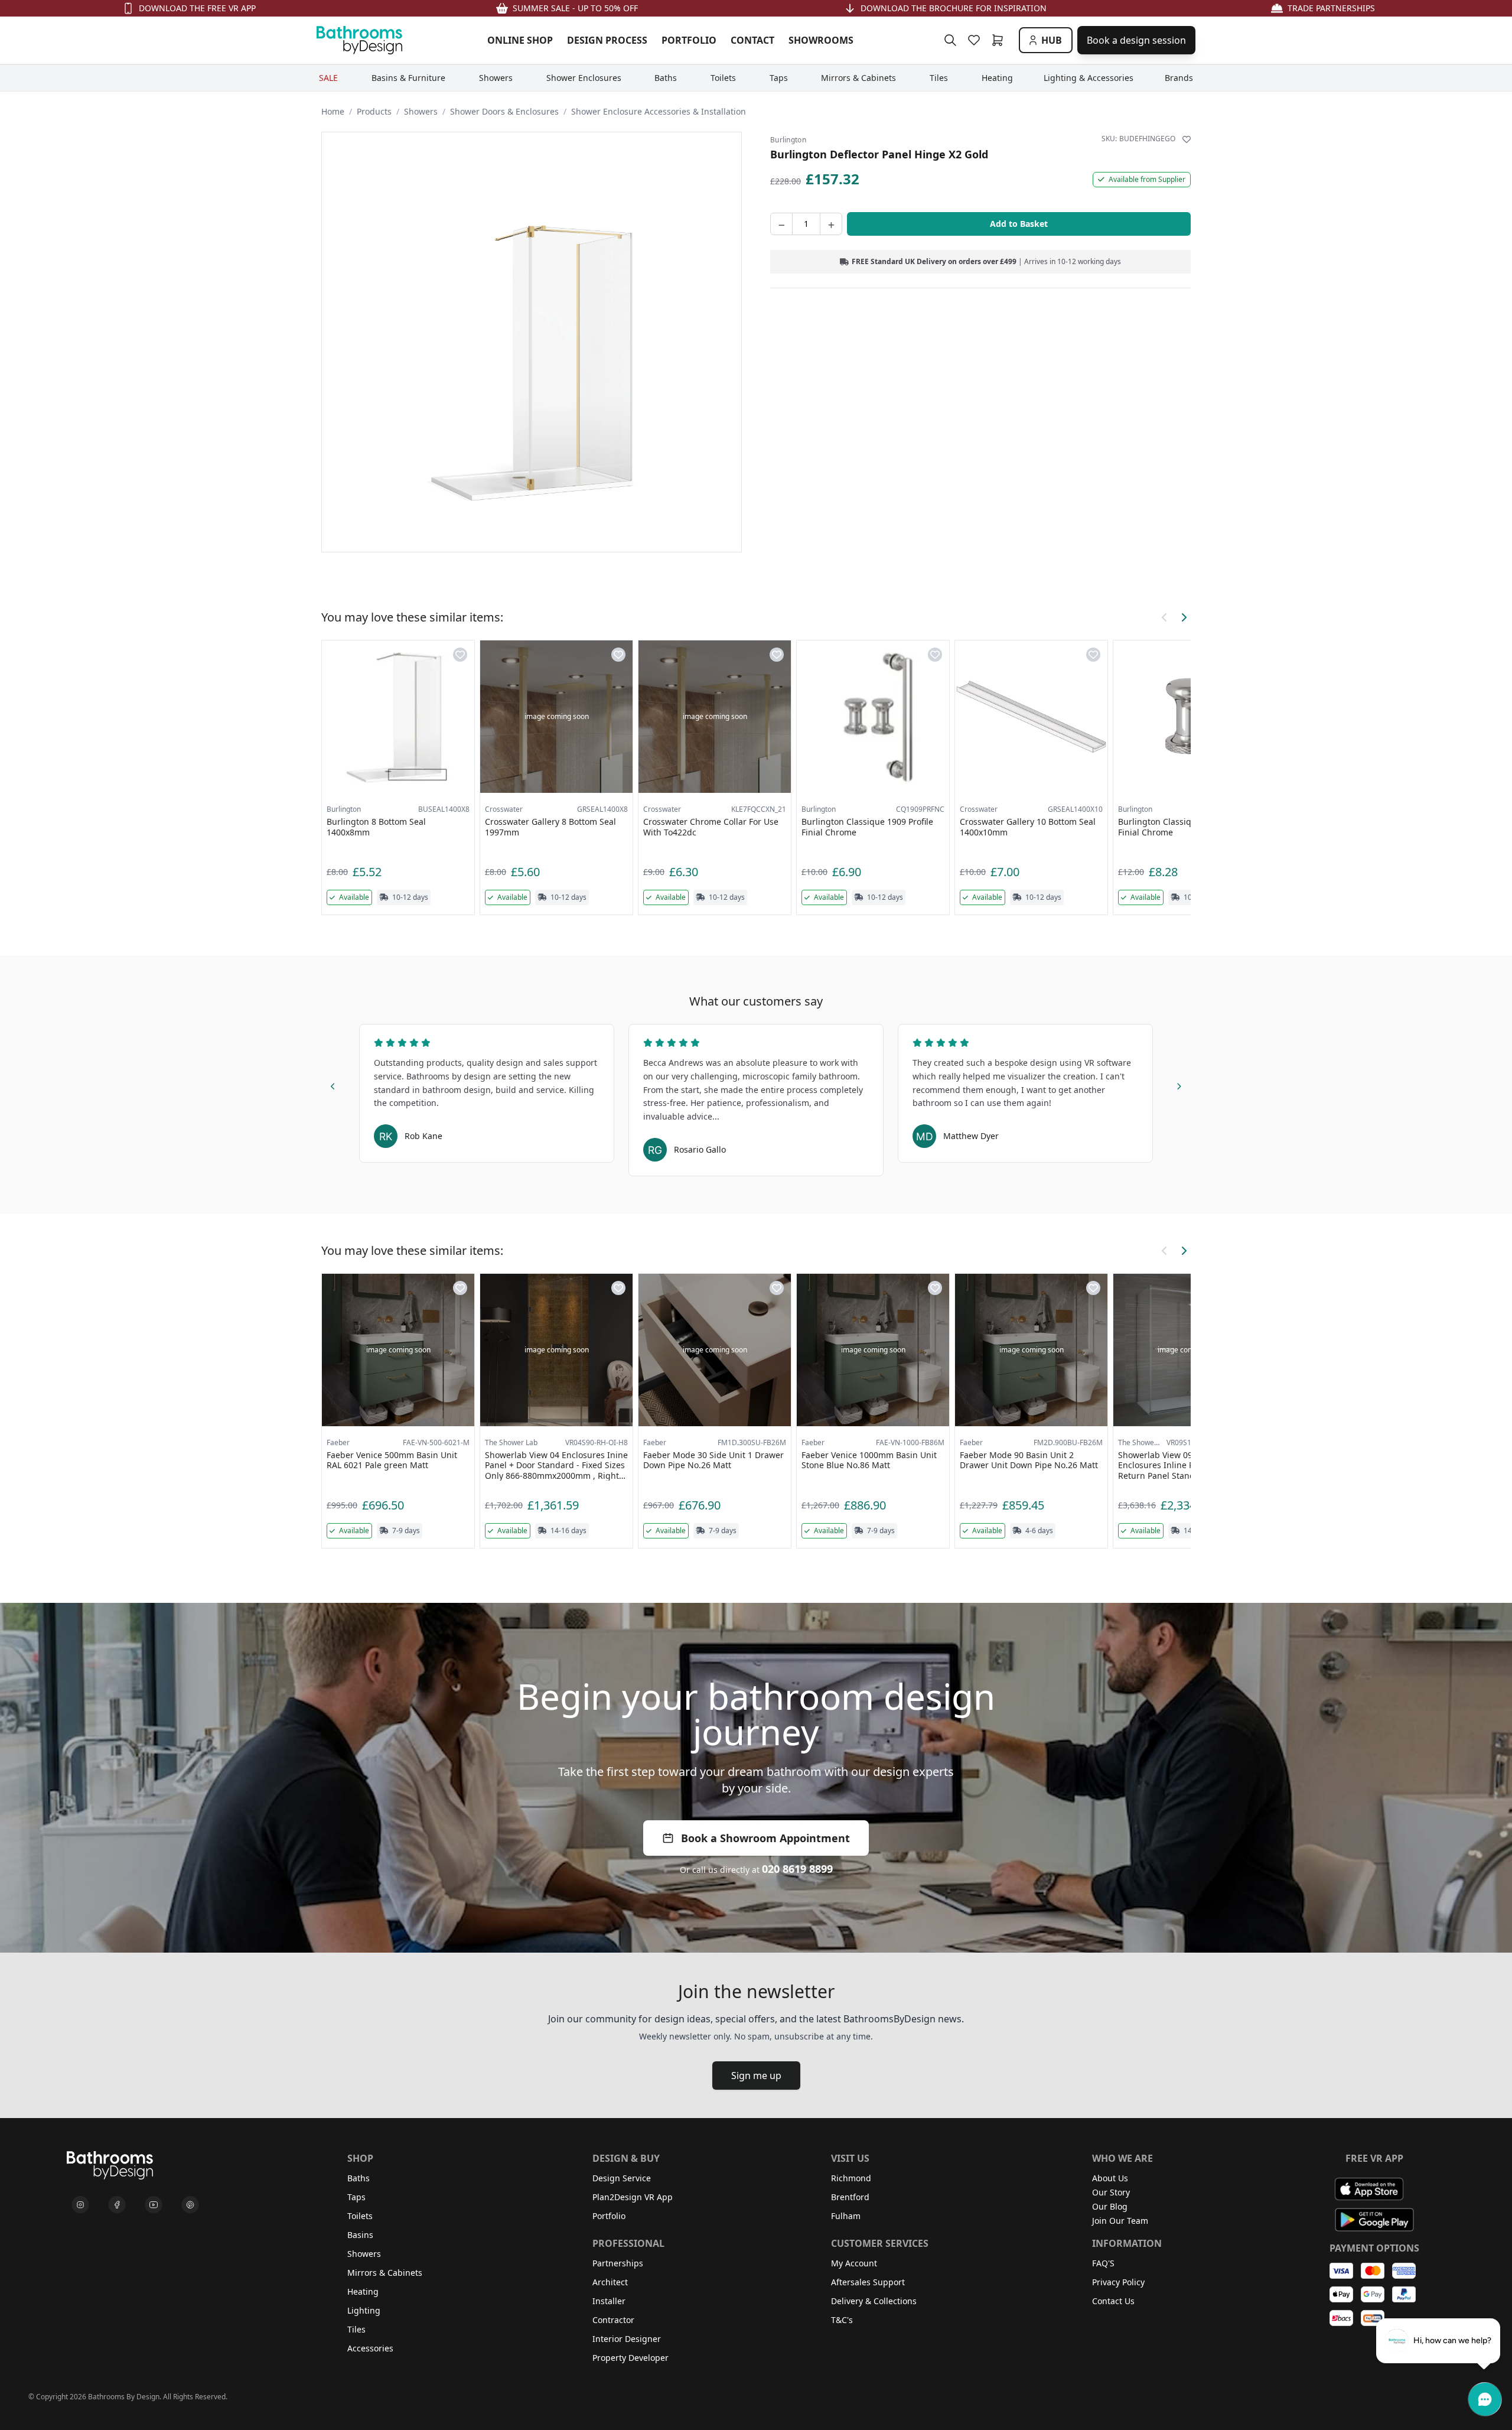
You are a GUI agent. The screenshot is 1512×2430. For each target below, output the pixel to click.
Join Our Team (1120, 2221)
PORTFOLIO (689, 40)
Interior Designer (627, 2339)
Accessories (370, 2348)
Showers (421, 111)
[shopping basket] (1000, 40)
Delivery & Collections (874, 2301)
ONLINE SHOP (520, 40)
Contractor (613, 2320)
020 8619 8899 (797, 1869)
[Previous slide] (333, 1085)
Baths (359, 2178)
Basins (360, 2235)
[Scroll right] (1184, 617)
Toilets (360, 2216)
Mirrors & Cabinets (385, 2273)
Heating (363, 2291)
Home (333, 111)
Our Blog (1110, 2206)
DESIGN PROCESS (607, 40)
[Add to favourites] (1187, 139)
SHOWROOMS (821, 40)
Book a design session (1136, 40)
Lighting (364, 2310)
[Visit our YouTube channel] (154, 2205)
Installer (609, 2301)
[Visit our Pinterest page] (190, 2205)
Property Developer (630, 2358)
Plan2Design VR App (633, 2197)
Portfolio (609, 2216)
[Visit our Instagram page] (80, 2205)
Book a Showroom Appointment (765, 1838)
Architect (610, 2282)
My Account (854, 2263)
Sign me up (756, 2076)
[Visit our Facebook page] (117, 2205)
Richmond (851, 2178)
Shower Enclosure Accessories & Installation (659, 111)
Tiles (356, 2329)
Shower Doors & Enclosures (504, 111)
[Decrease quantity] (781, 224)
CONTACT (752, 40)
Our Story (1111, 2192)
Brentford (850, 2197)
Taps (356, 2197)
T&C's (842, 2320)
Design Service (622, 2178)
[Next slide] (1179, 1085)
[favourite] (976, 40)
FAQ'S (1103, 2263)
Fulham (846, 2216)
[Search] (950, 40)
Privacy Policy (1118, 2282)
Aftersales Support (868, 2282)
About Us (1110, 2178)
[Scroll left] (1165, 617)
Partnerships (618, 2263)
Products (374, 111)
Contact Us (1113, 2301)
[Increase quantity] (831, 224)
